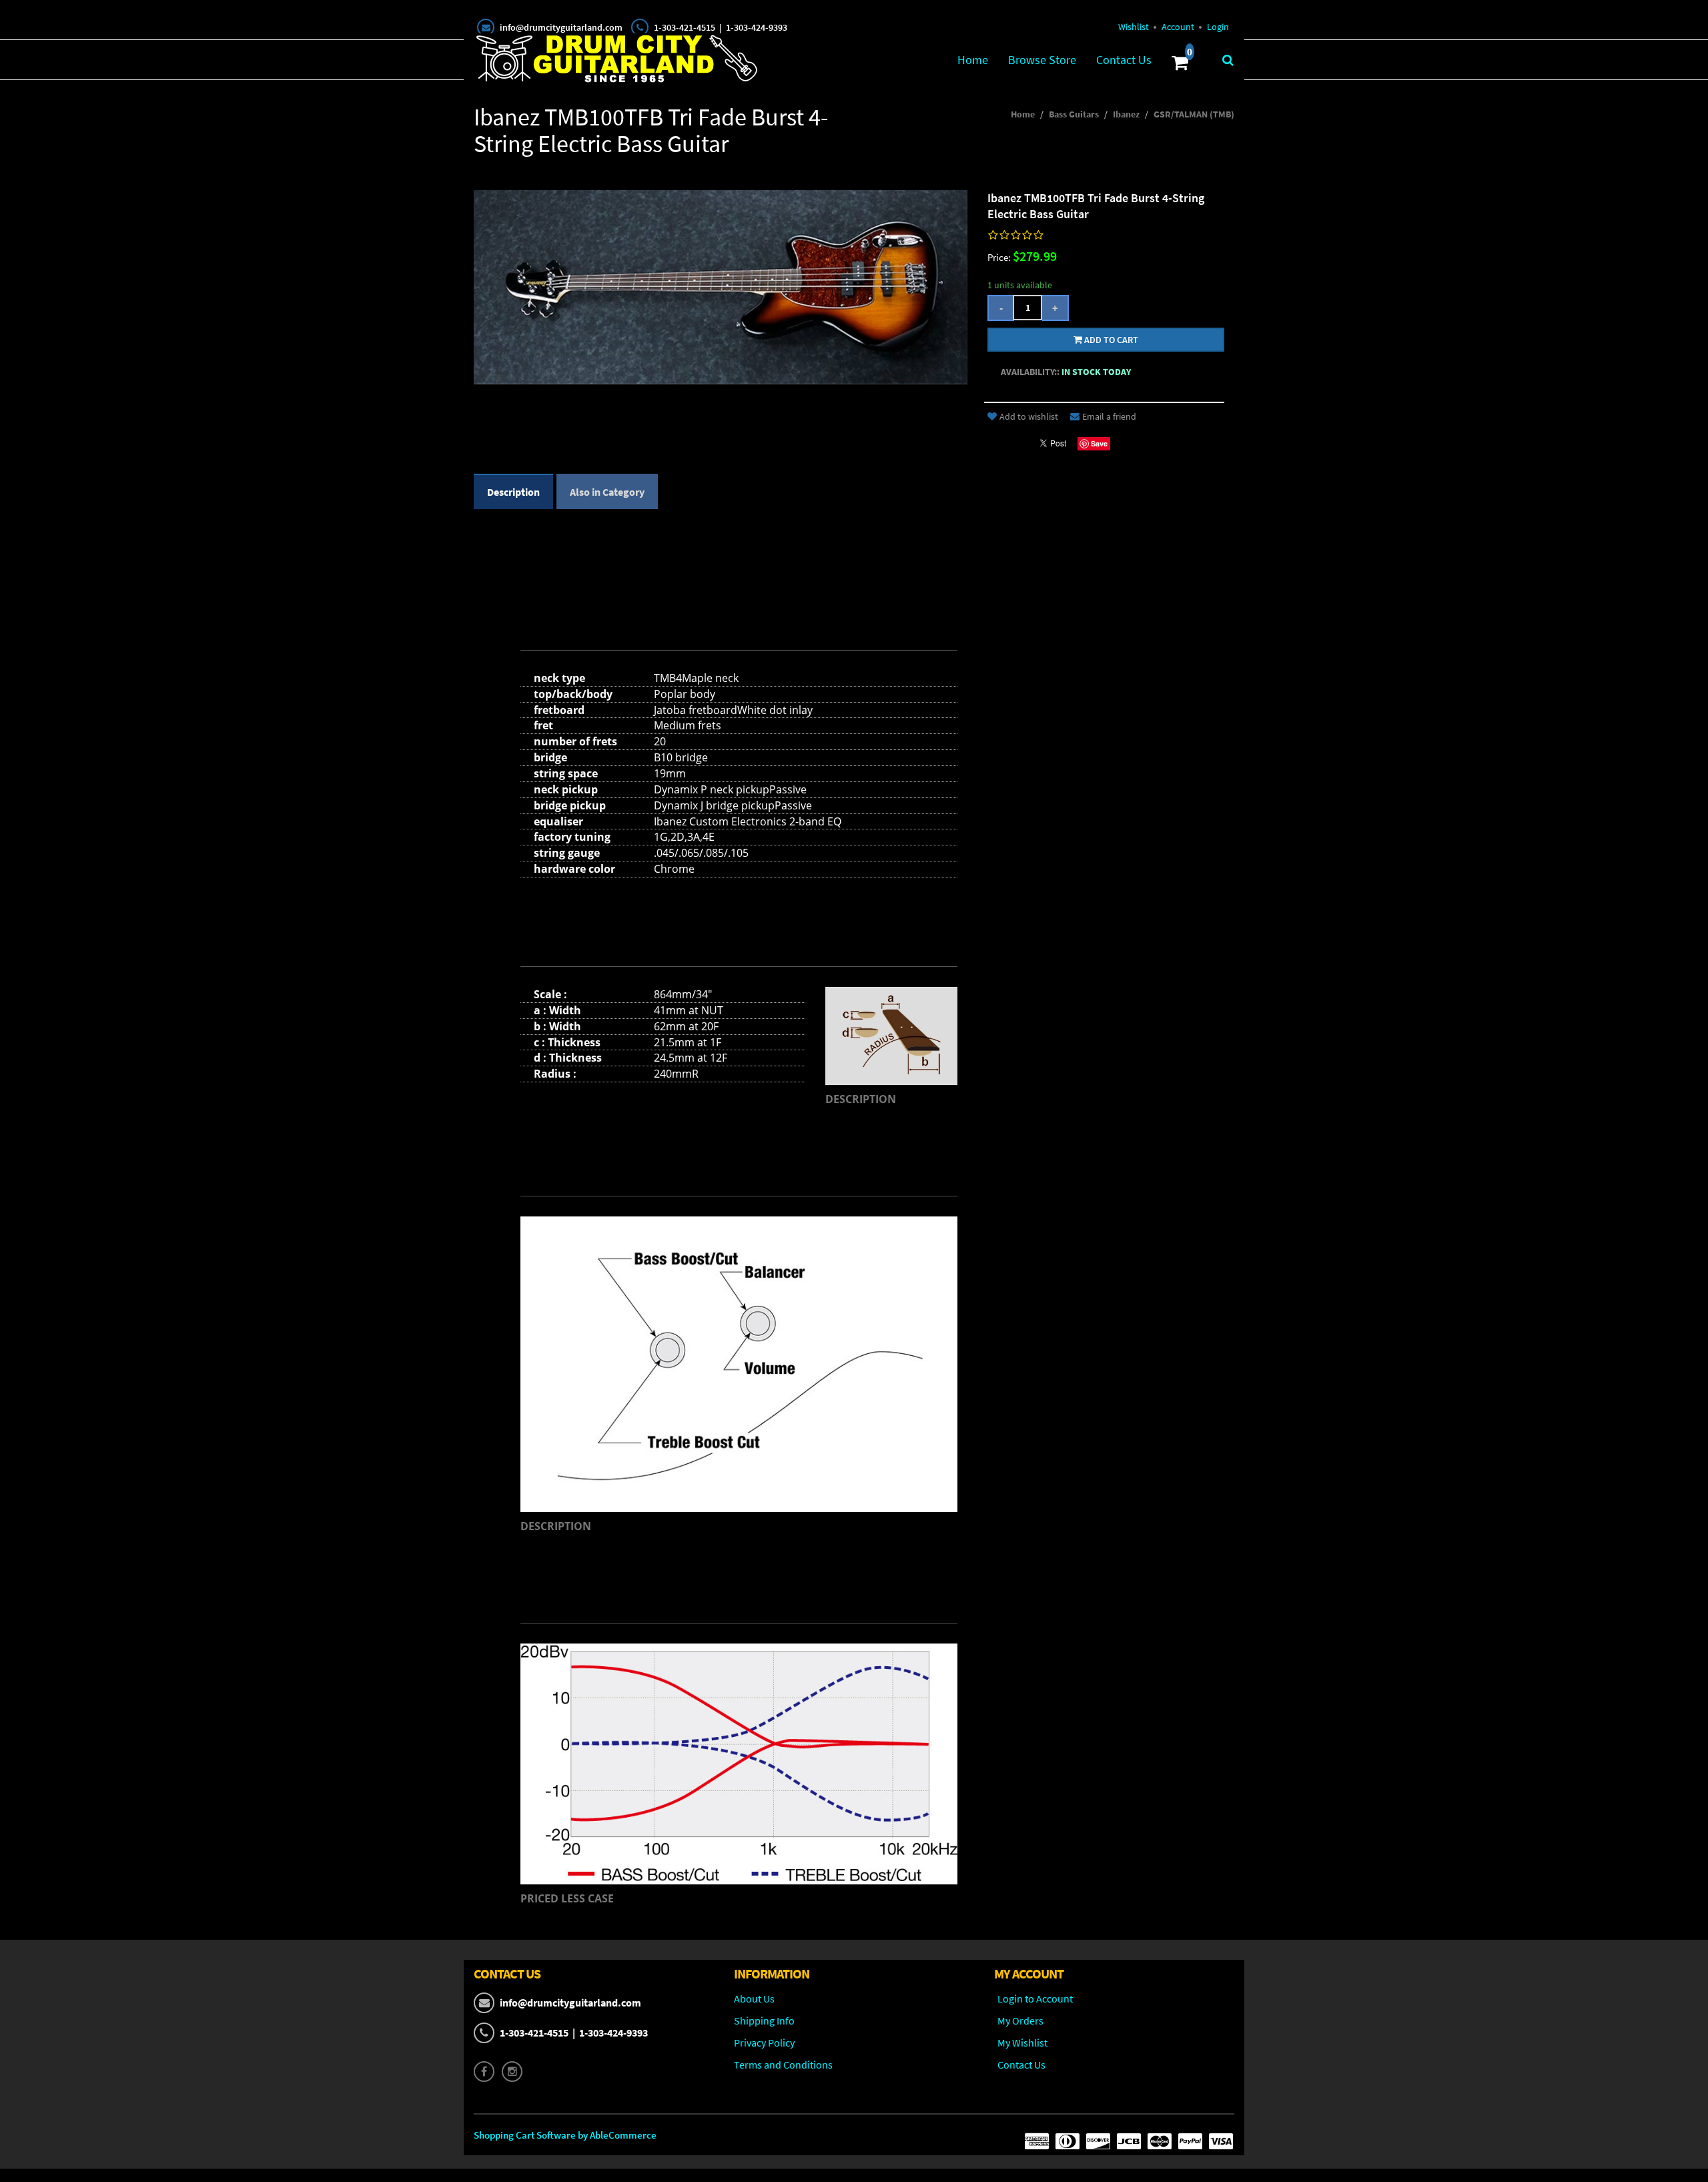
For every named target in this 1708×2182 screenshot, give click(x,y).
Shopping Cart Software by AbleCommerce (565, 2135)
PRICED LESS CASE (567, 1898)
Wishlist (1134, 27)
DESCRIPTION (861, 1099)
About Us (754, 1998)
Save (1099, 443)
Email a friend (1109, 416)
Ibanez (1126, 114)
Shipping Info (764, 2021)
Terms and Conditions (783, 2065)
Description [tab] (513, 492)
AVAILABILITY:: (1030, 372)
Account (1178, 27)
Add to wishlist (1029, 416)
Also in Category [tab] (607, 492)
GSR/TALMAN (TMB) (1194, 114)
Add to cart (1110, 340)
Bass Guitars (1074, 114)
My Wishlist (1022, 2043)
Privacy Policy (764, 2043)
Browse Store (1042, 60)
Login (1218, 27)
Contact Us (1124, 60)
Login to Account (1035, 1998)
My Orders (1020, 2021)
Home (973, 60)
